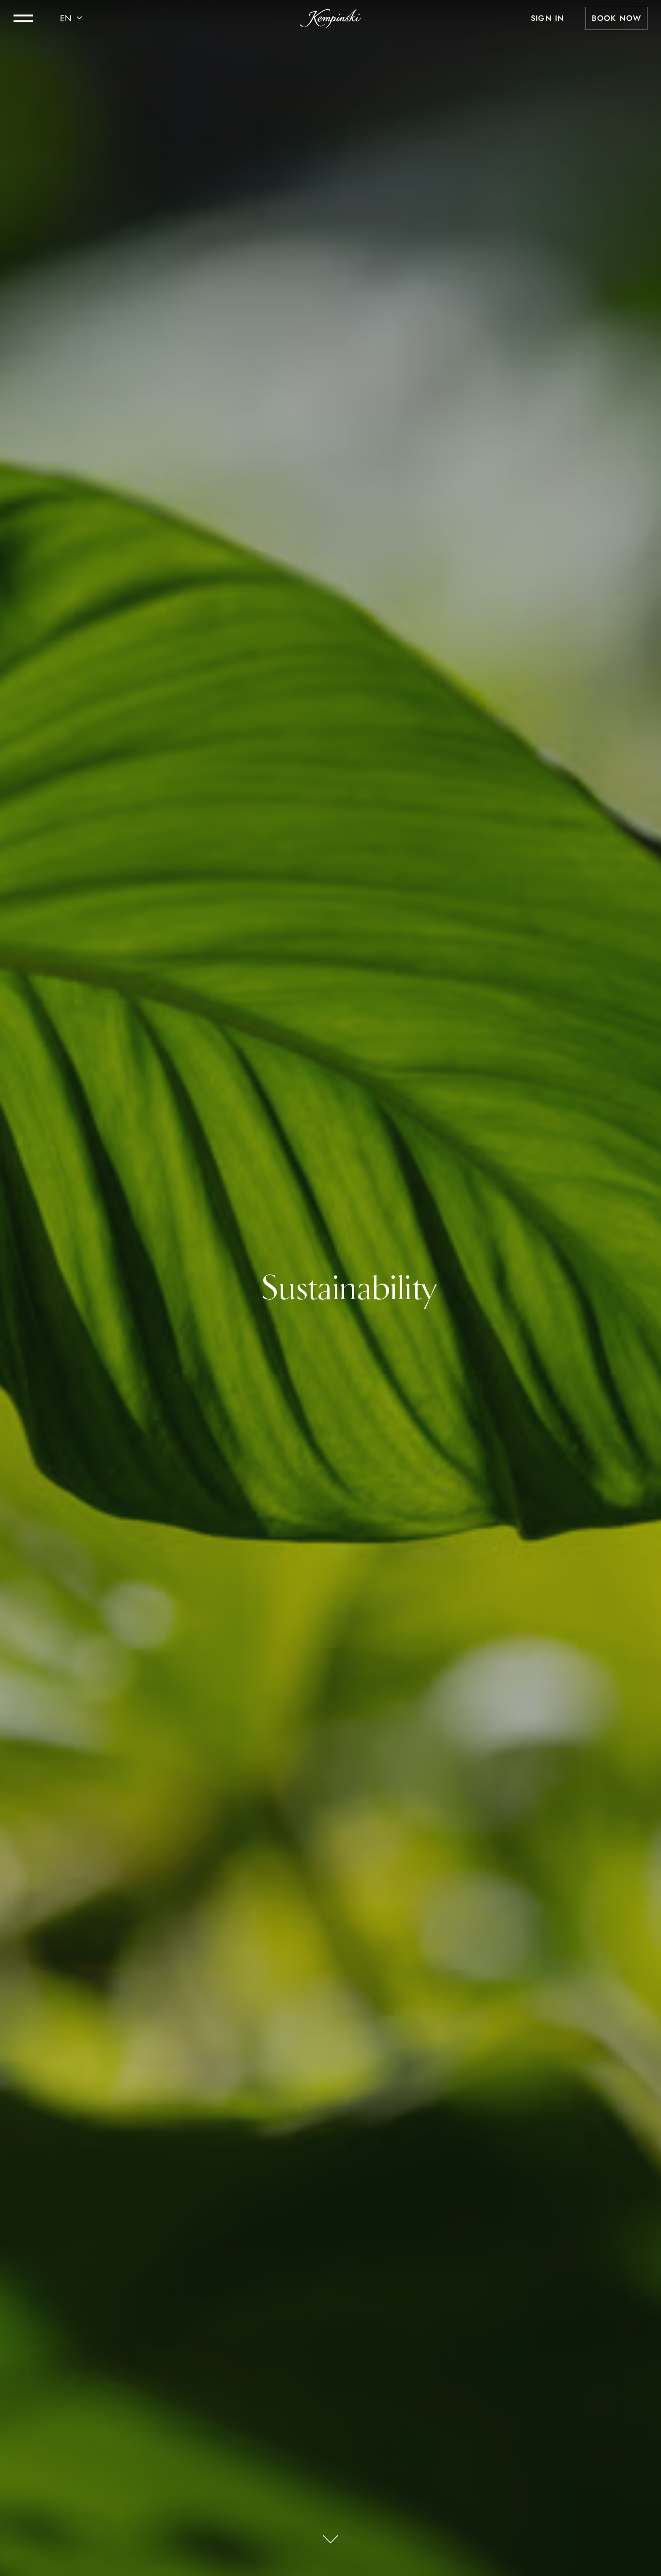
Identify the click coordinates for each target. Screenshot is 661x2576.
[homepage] (331, 18)
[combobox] (73, 18)
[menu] (23, 18)
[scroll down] (330, 2540)
